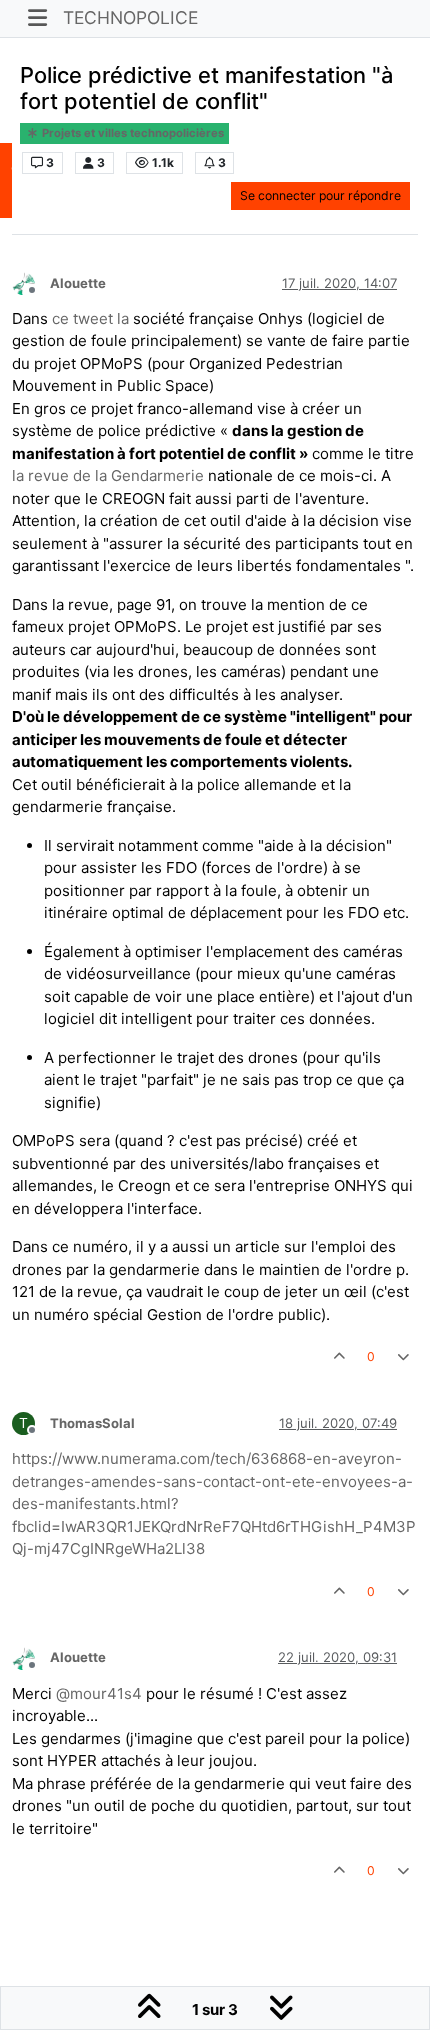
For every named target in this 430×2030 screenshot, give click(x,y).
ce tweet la (90, 318)
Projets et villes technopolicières (131, 133)
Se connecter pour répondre (320, 195)
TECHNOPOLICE (130, 17)
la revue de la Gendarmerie (108, 475)
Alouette (78, 283)
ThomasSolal (92, 1423)
